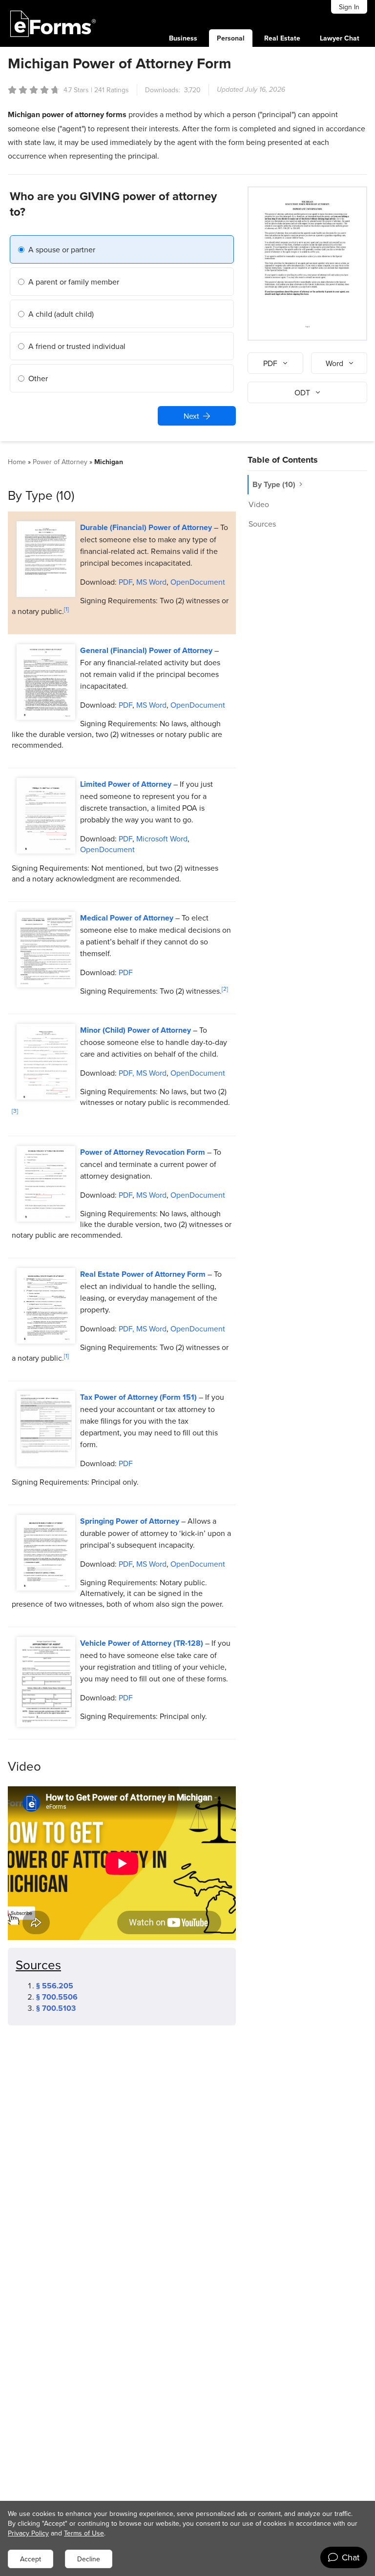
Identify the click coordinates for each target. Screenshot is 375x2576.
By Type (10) (275, 484)
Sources (262, 524)
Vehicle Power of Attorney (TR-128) (142, 1643)
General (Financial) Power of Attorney (146, 650)
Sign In (349, 7)
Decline (89, 2559)
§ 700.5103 (56, 2008)
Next (191, 416)
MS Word (151, 582)
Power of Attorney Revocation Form (143, 1152)
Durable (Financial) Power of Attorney (146, 527)
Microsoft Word (162, 838)
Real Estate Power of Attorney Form (143, 1274)
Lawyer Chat (340, 38)
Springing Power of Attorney (130, 1521)
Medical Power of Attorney (127, 918)
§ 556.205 (55, 1986)
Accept (31, 2559)
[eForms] (53, 23)
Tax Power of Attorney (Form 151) (138, 1397)
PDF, (125, 1073)
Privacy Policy (28, 2533)
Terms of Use (84, 2533)
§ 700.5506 (57, 1997)
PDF (125, 582)
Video (259, 504)
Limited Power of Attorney (126, 784)
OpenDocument (198, 582)
